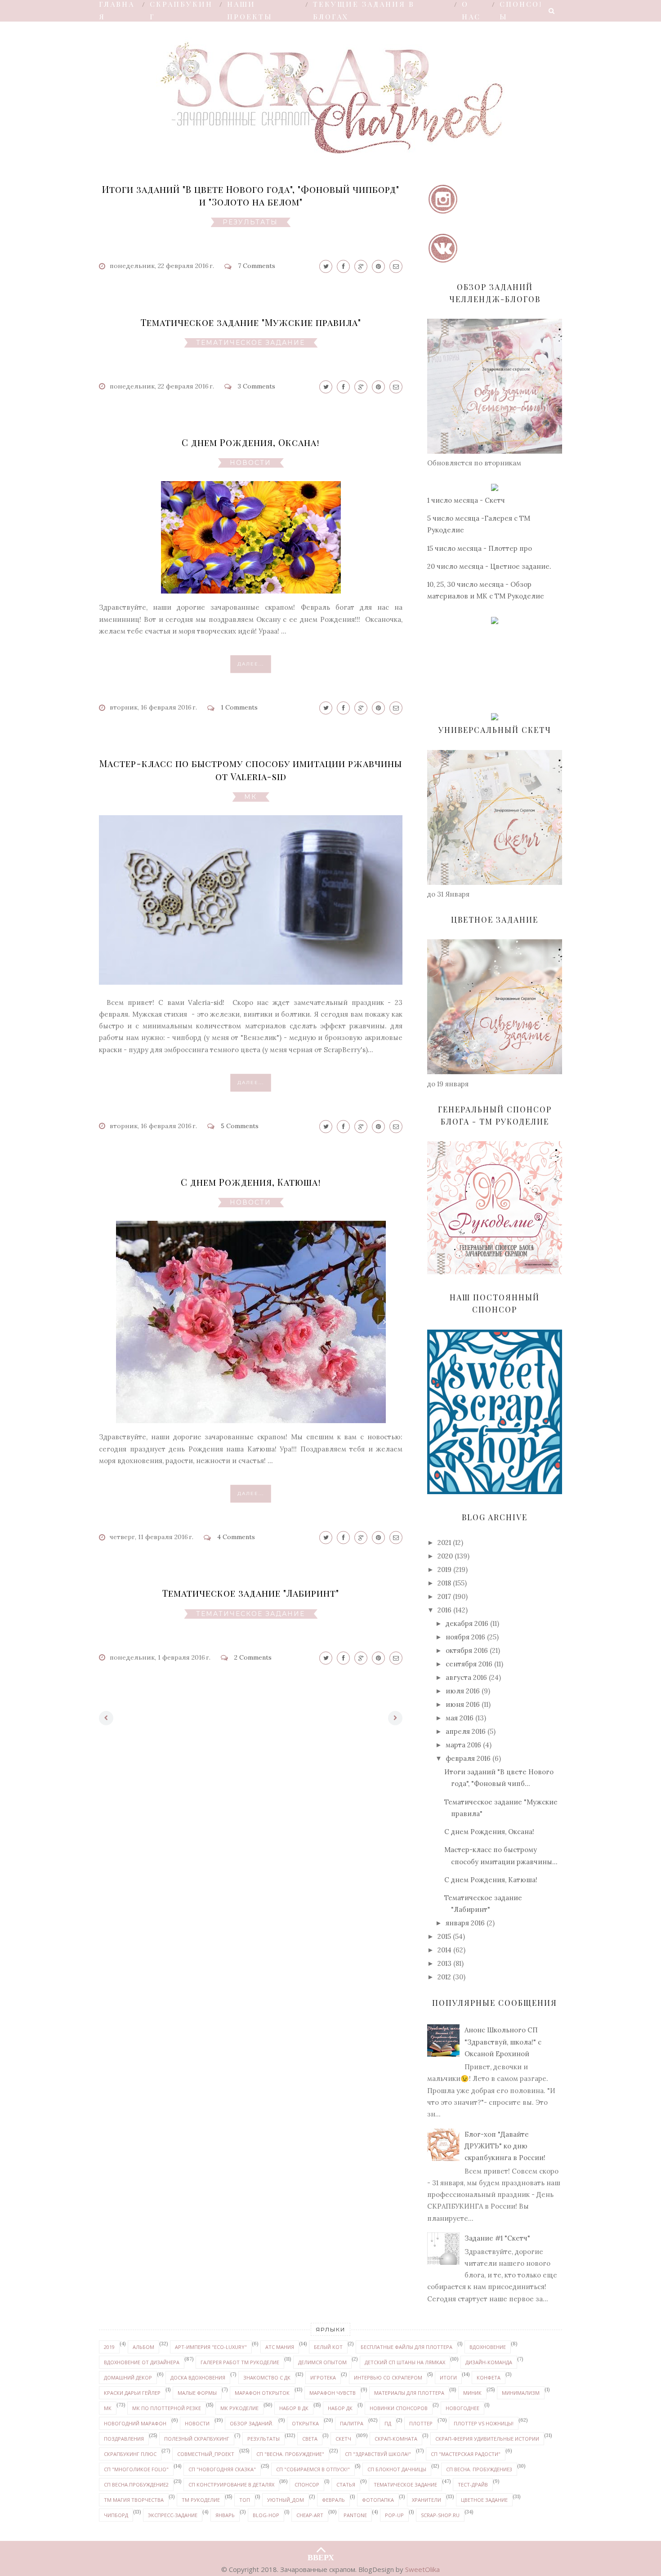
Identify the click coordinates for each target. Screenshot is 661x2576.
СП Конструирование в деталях (231, 2484)
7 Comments (257, 266)
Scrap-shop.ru (440, 2515)
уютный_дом (286, 2500)
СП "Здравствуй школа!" (378, 2454)
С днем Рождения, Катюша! (251, 1182)
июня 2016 (463, 1704)
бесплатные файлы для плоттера (406, 2347)
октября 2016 (467, 1650)
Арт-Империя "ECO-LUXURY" (211, 2347)
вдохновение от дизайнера (142, 2362)
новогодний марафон (135, 2423)
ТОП (245, 2500)
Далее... (251, 664)
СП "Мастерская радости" (466, 2454)
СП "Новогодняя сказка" (222, 2469)
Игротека (323, 2377)
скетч (343, 2439)
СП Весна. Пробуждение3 (479, 2469)
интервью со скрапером (388, 2377)
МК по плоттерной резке (167, 2408)
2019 (444, 1569)
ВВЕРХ (321, 2555)
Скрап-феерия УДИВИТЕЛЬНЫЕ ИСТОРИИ (487, 2439)
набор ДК (340, 2408)
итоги (448, 2377)
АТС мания (280, 2347)
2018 (444, 1583)
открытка (305, 2423)
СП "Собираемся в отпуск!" (313, 2469)
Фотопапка (378, 2500)
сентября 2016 (469, 1664)
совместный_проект (206, 2454)
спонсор (307, 2484)
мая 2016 (460, 1718)
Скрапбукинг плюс (130, 2454)
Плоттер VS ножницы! (484, 2423)
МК (250, 797)
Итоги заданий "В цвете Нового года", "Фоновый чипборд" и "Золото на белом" (251, 195)
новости (250, 463)
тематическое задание (250, 343)
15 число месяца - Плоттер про (480, 548)
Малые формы (197, 2393)
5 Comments (240, 1126)
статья (346, 2484)
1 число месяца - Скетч (466, 500)
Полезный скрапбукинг (197, 2439)
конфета (489, 2377)
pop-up (394, 2515)
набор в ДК (294, 2408)
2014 (444, 1950)
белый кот (328, 2347)
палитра (352, 2423)
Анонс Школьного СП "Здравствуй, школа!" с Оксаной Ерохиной (503, 2042)
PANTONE (355, 2515)
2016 (444, 1610)
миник (472, 2393)
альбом (143, 2347)
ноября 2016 (465, 1637)
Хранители (427, 2500)
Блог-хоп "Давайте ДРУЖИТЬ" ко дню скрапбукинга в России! (505, 2146)
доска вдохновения (198, 2377)
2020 (445, 1556)
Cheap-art (310, 2515)
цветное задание (484, 2500)
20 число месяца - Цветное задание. (489, 566)
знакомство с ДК (267, 2377)
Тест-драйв (473, 2484)
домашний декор (128, 2377)
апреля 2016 (466, 1731)
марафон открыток (262, 2393)
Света (310, 2439)
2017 (444, 1596)
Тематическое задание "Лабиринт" (251, 1593)
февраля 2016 (468, 1758)
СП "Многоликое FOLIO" (136, 2469)
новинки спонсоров (399, 2408)
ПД (388, 2423)
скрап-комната (396, 2439)
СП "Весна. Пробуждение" (290, 2454)
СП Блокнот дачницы (397, 2469)
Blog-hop (266, 2515)
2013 (444, 1963)
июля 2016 (463, 1691)
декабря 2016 (467, 1623)
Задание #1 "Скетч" (497, 2238)
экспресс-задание (173, 2515)
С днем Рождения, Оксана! (251, 442)
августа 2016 (466, 1677)
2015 (444, 1936)
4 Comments (236, 1537)
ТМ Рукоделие (201, 2500)
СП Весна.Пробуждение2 (136, 2484)
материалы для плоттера (409, 2393)
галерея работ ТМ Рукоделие (240, 2362)
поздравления (124, 2439)
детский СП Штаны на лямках (405, 2362)
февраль (333, 2500)
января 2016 (465, 1923)
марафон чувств (333, 2393)
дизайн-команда (489, 2362)
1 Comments (239, 707)
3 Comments (257, 386)
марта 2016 (463, 1745)
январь (225, 2515)
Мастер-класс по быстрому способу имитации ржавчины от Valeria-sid (251, 770)
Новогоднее (462, 2408)
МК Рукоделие (239, 2408)
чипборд (116, 2515)
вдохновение (488, 2347)
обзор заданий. (252, 2423)
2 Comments (253, 1657)
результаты (250, 222)
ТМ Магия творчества (134, 2500)
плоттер (421, 2423)
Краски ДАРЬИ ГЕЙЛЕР (132, 2393)
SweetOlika (422, 2569)
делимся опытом (322, 2362)
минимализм (521, 2393)
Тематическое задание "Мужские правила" (251, 322)
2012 (444, 1977)
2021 (444, 1542)
